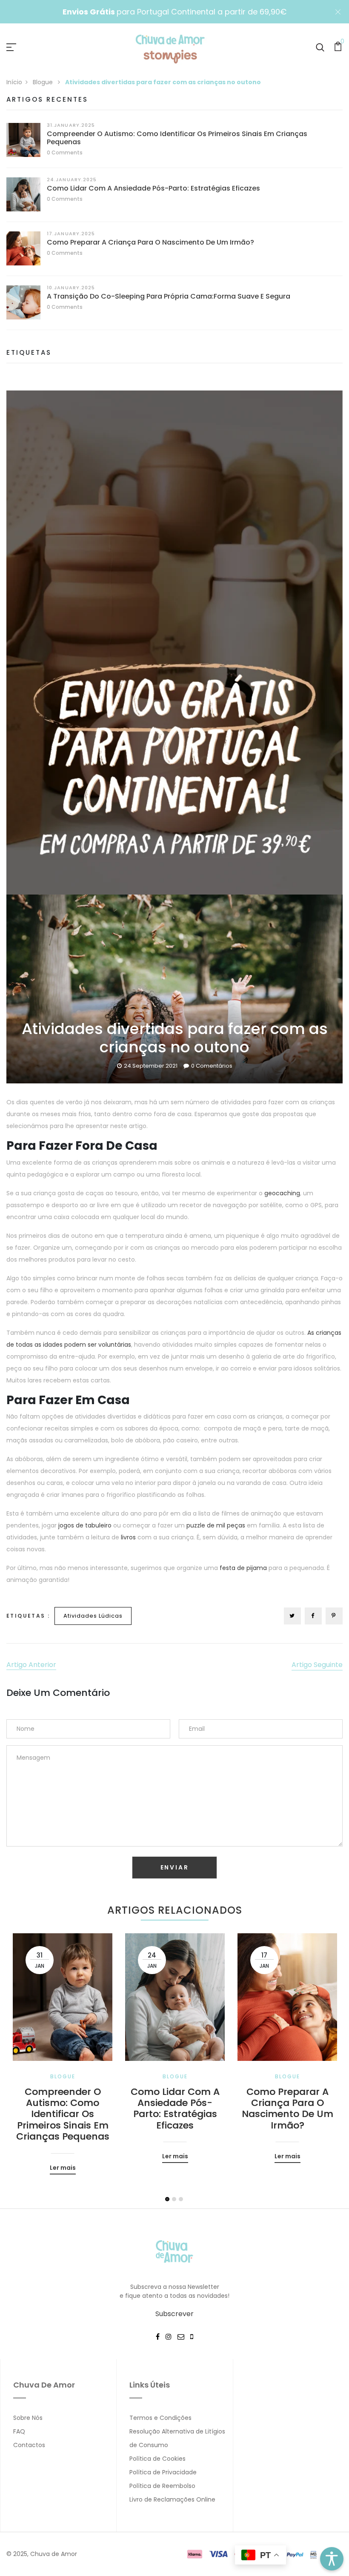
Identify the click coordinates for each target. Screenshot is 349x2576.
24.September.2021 (151, 1066)
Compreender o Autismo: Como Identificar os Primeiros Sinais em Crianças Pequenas (177, 138)
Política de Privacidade (163, 2472)
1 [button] (167, 2199)
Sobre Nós (28, 2418)
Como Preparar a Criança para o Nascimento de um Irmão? (150, 242)
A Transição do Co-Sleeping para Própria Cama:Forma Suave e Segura (169, 296)
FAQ (19, 2431)
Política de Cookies (157, 2459)
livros (128, 1537)
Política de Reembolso (162, 2486)
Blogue (44, 82)
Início (14, 82)
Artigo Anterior (31, 1665)
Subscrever (174, 2314)
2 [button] (174, 2199)
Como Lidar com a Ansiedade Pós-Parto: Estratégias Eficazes (153, 188)
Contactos (29, 2445)
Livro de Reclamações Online (172, 2499)
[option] (63, 2047)
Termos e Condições (160, 2418)
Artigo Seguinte (317, 1665)
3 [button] (181, 2199)
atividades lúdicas (93, 1616)
